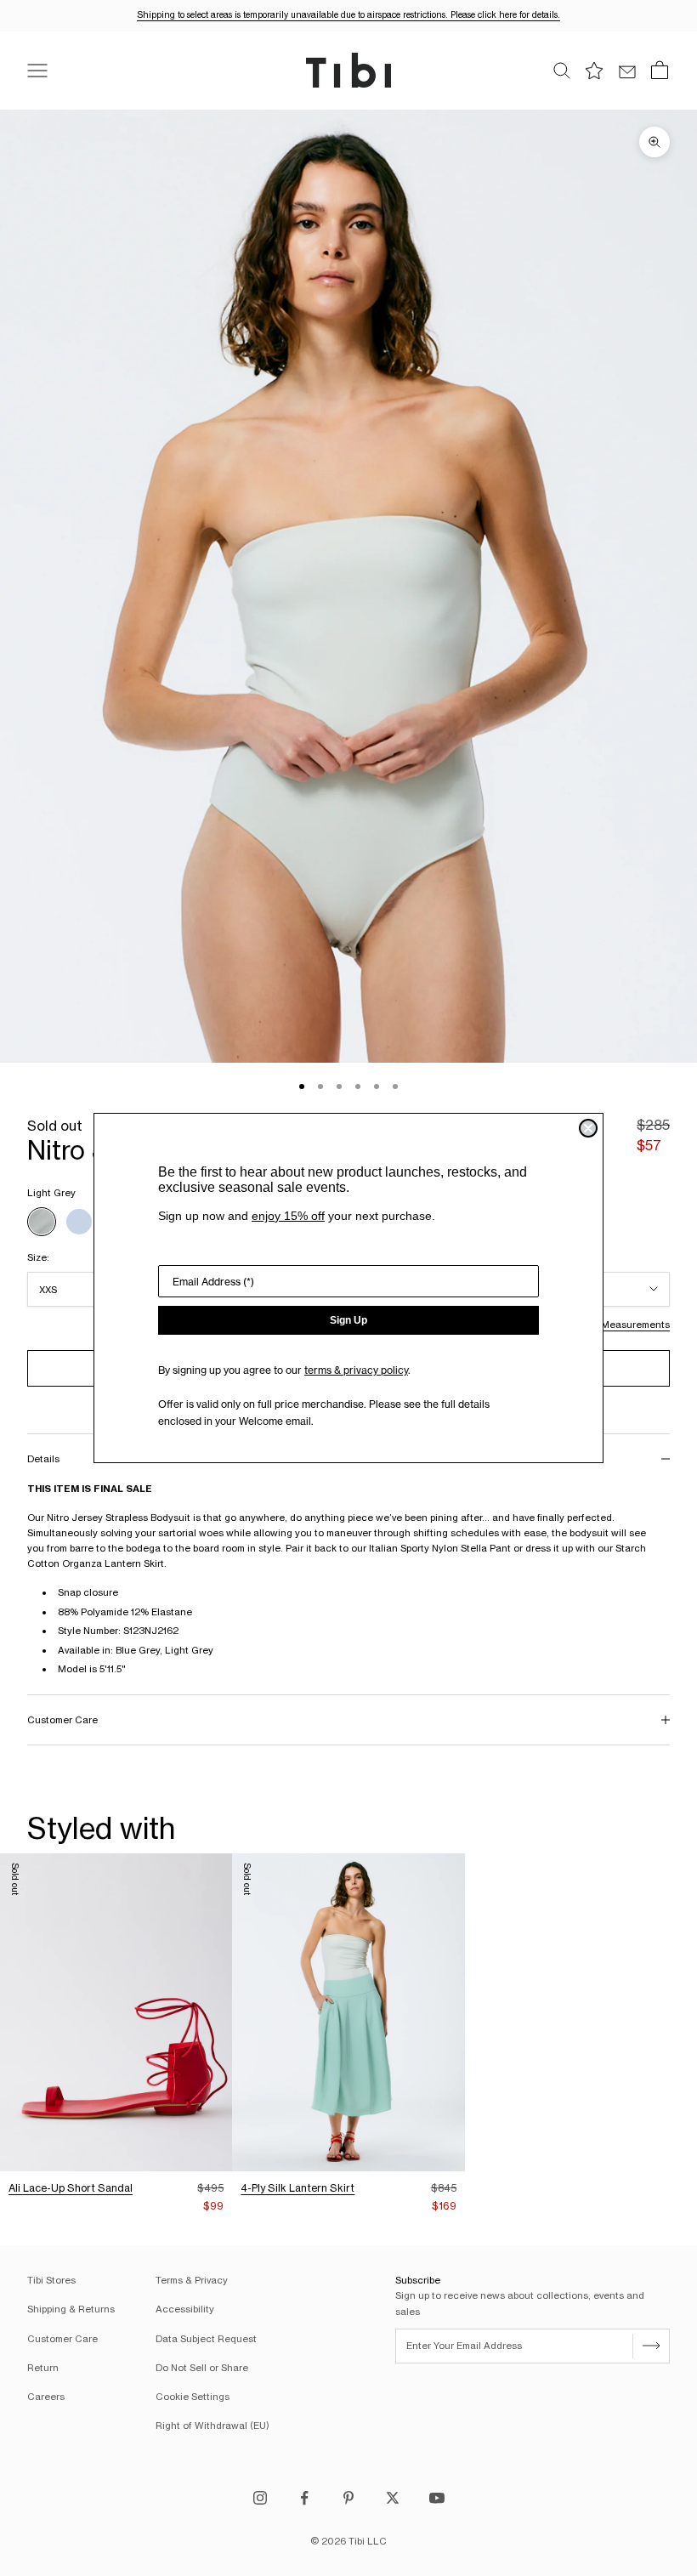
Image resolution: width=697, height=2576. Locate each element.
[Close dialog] (588, 1128)
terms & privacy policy (356, 1370)
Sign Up (348, 1320)
